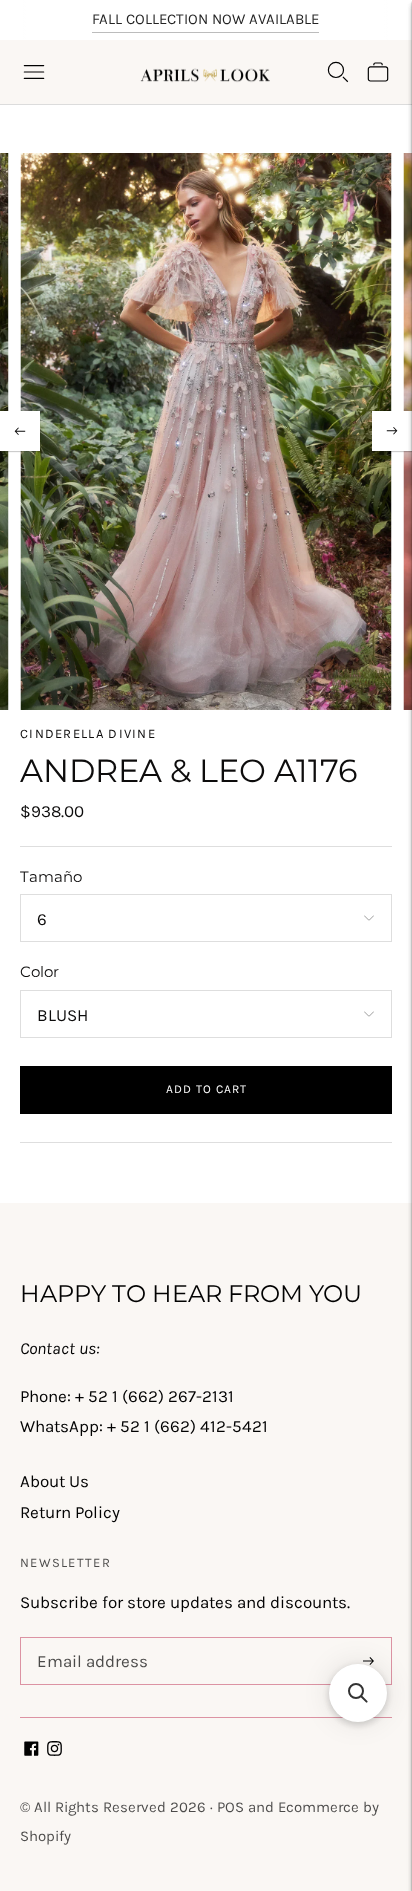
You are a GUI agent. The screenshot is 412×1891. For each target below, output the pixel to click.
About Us (54, 1481)
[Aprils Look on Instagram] (54, 1750)
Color (39, 971)
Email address (88, 1640)
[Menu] (34, 72)
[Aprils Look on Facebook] (31, 1750)
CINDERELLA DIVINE (88, 733)
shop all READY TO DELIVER (206, 28)
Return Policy (70, 1512)
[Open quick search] (338, 72)
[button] (358, 1693)
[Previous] (20, 431)
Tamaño (51, 876)
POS (230, 1807)
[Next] (392, 431)
